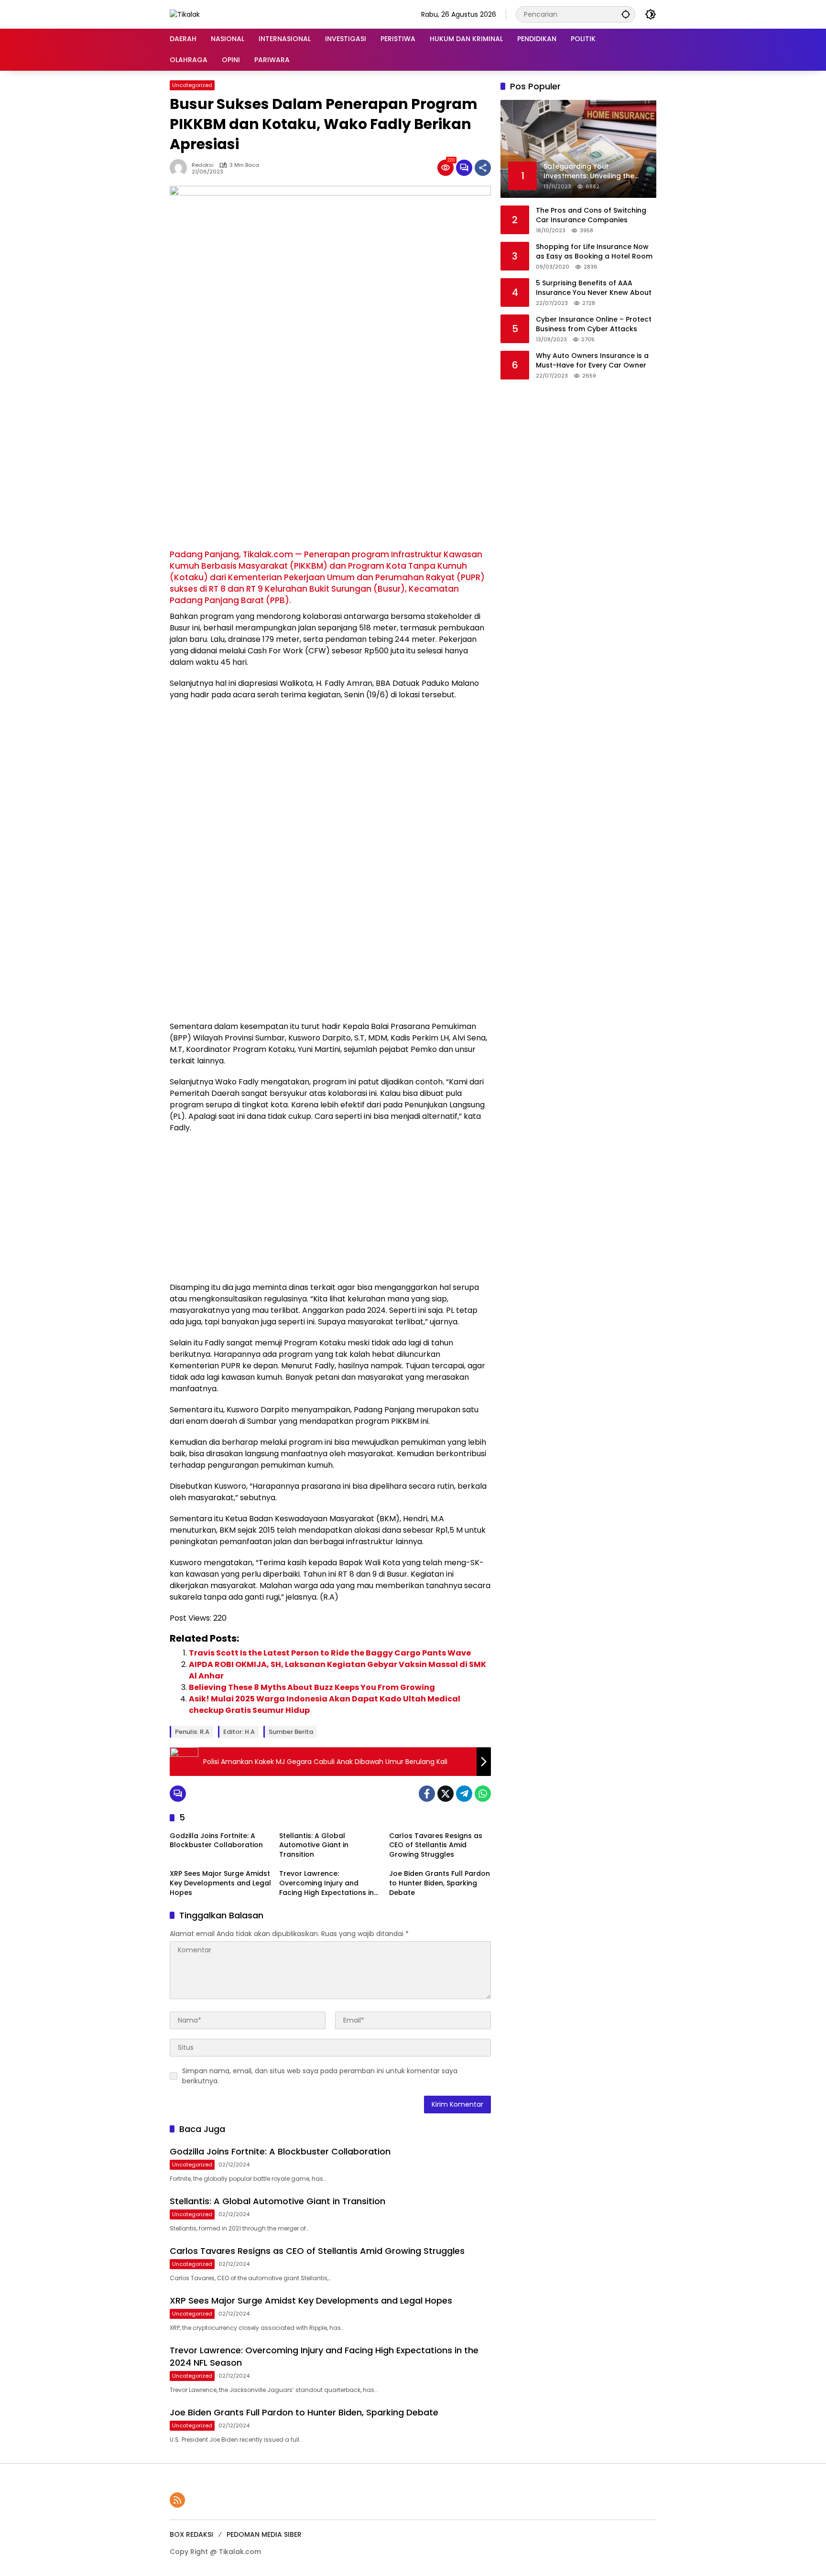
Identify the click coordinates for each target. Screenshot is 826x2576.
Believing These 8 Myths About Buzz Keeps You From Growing (312, 1687)
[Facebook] (427, 1794)
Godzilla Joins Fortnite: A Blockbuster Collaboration (216, 1841)
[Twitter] (446, 1794)
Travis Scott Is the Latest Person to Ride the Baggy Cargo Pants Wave (330, 1653)
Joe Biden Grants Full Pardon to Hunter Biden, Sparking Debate (440, 1883)
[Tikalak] (185, 14)
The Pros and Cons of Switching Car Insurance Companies (591, 215)
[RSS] (177, 2500)
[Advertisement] (330, 477)
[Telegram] (464, 1794)
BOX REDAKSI (191, 2534)
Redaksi (203, 165)
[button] (626, 14)
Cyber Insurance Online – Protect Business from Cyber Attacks (594, 324)
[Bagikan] (483, 168)
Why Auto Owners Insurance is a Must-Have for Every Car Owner (592, 361)
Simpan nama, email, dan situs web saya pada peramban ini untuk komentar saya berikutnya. (320, 2076)
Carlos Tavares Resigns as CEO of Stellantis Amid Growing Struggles (436, 1845)
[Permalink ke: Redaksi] (181, 168)
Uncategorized (192, 85)
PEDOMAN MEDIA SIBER (264, 2534)
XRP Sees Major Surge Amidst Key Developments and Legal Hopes (220, 1883)
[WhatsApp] (483, 1794)
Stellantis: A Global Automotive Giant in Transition (314, 1845)
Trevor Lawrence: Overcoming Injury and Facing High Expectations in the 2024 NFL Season (326, 1883)
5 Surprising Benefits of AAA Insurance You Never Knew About (594, 288)
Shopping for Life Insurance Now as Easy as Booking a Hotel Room (594, 252)
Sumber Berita (291, 1732)
